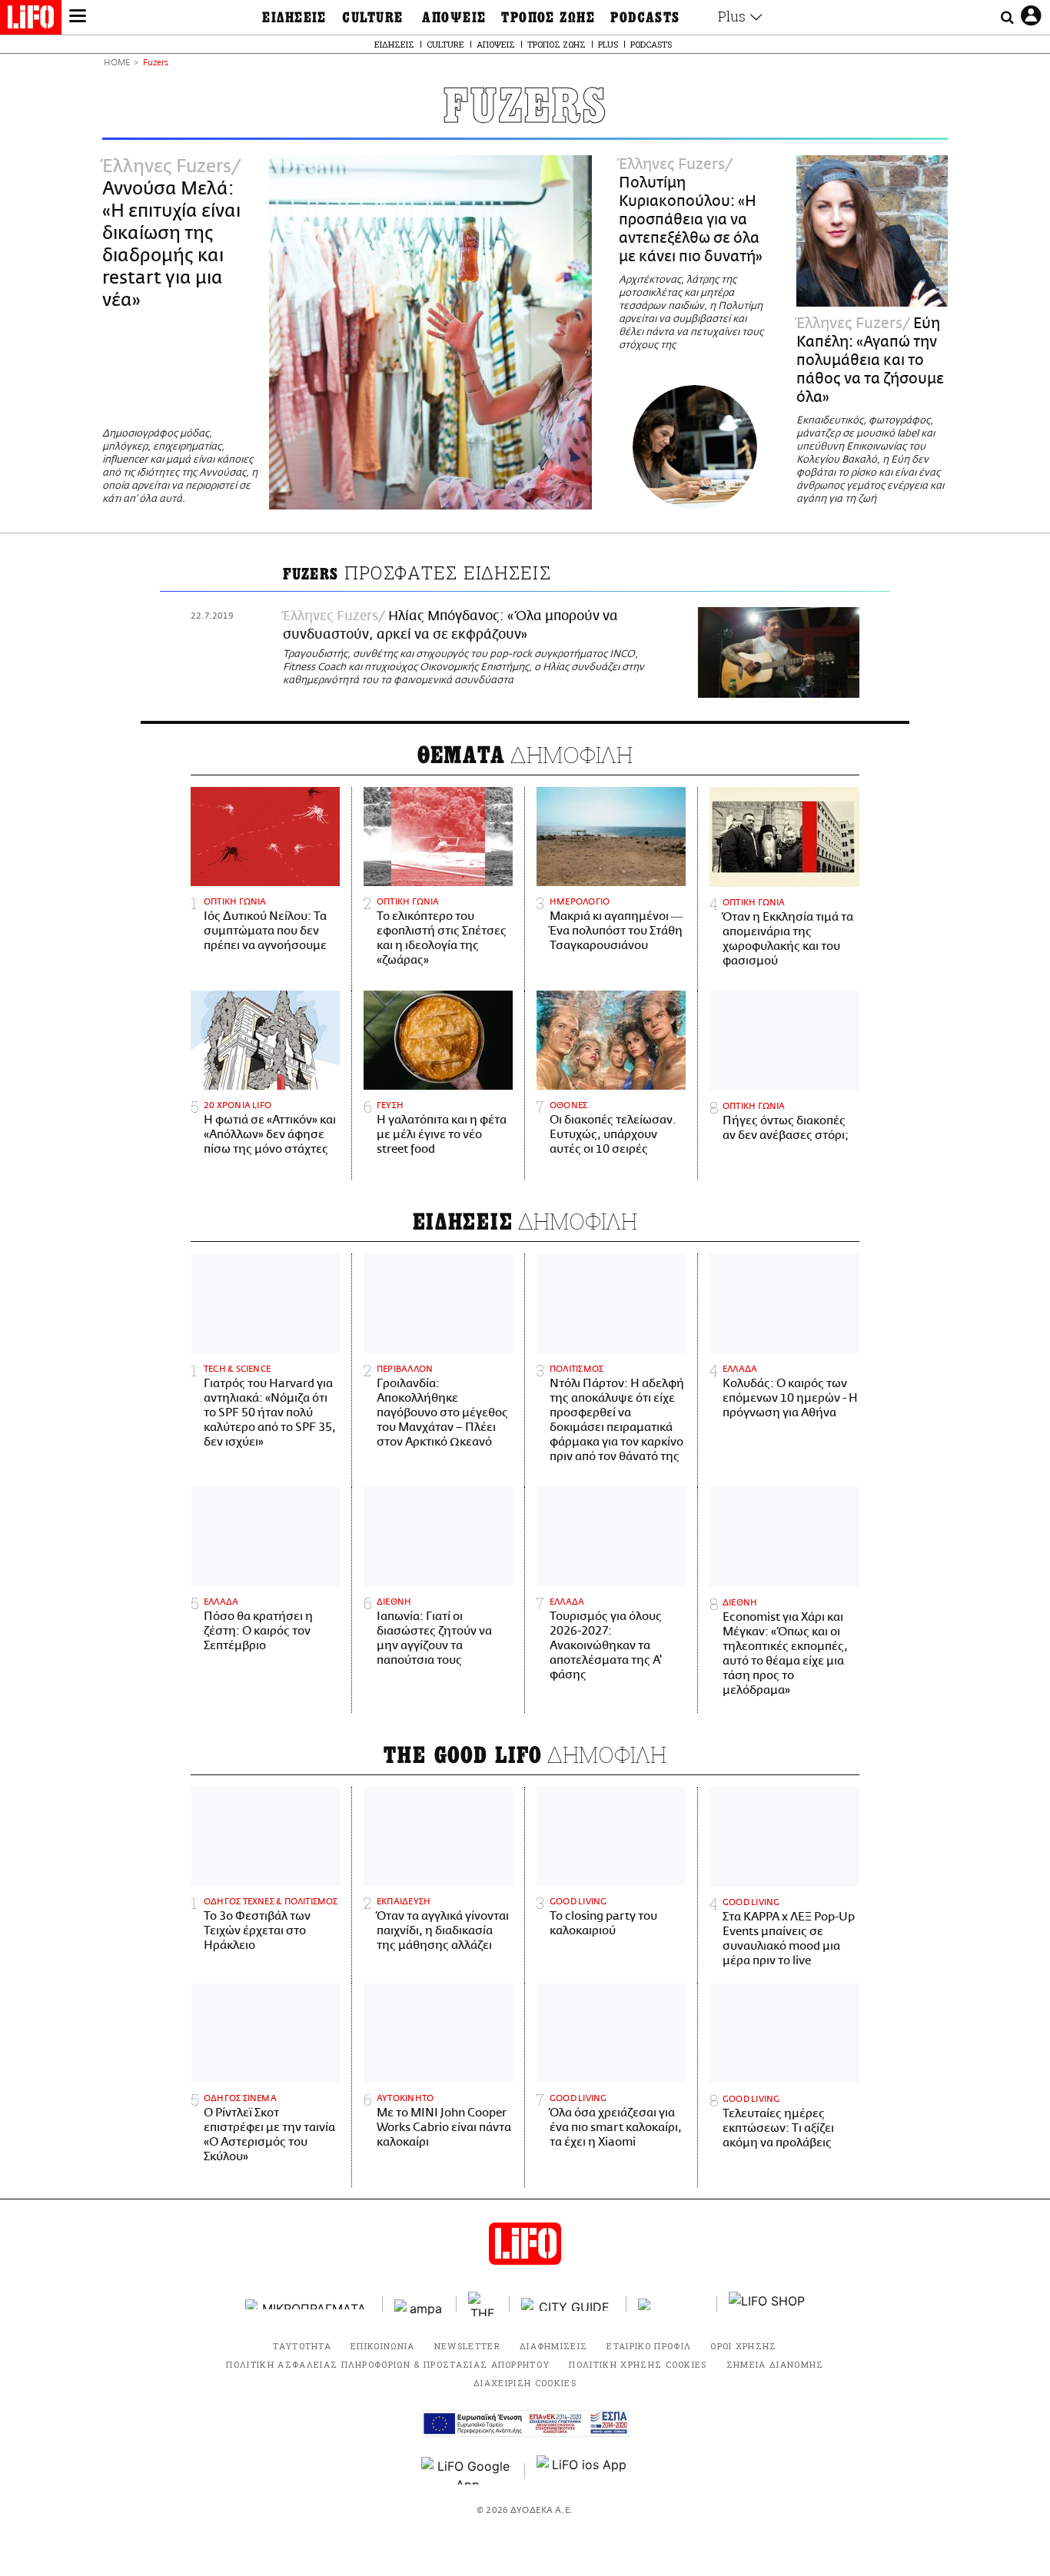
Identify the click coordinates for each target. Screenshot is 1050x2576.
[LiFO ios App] (583, 2471)
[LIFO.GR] (31, 20)
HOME (117, 63)
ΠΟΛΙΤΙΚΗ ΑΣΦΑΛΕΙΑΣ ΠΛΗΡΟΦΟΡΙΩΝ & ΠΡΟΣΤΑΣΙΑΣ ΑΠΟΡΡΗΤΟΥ (388, 2364)
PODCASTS (645, 18)
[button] (78, 18)
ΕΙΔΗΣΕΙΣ (294, 18)
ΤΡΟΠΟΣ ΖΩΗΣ (548, 18)
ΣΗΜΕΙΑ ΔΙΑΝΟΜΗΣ (775, 2364)
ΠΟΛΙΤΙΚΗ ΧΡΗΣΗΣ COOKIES (638, 2364)
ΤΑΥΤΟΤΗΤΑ (302, 2346)
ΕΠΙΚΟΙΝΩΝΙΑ (383, 2346)
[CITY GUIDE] (568, 2304)
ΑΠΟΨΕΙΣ (454, 18)
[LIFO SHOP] (767, 2304)
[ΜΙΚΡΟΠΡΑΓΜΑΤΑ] (308, 2304)
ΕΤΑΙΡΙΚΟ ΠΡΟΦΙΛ (649, 2346)
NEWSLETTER (467, 2346)
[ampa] (420, 2304)
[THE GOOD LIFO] (483, 2304)
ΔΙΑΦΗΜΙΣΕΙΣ (554, 2346)
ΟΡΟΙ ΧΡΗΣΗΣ (744, 2346)
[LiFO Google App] (467, 2471)
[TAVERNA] (672, 2304)
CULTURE (372, 18)
